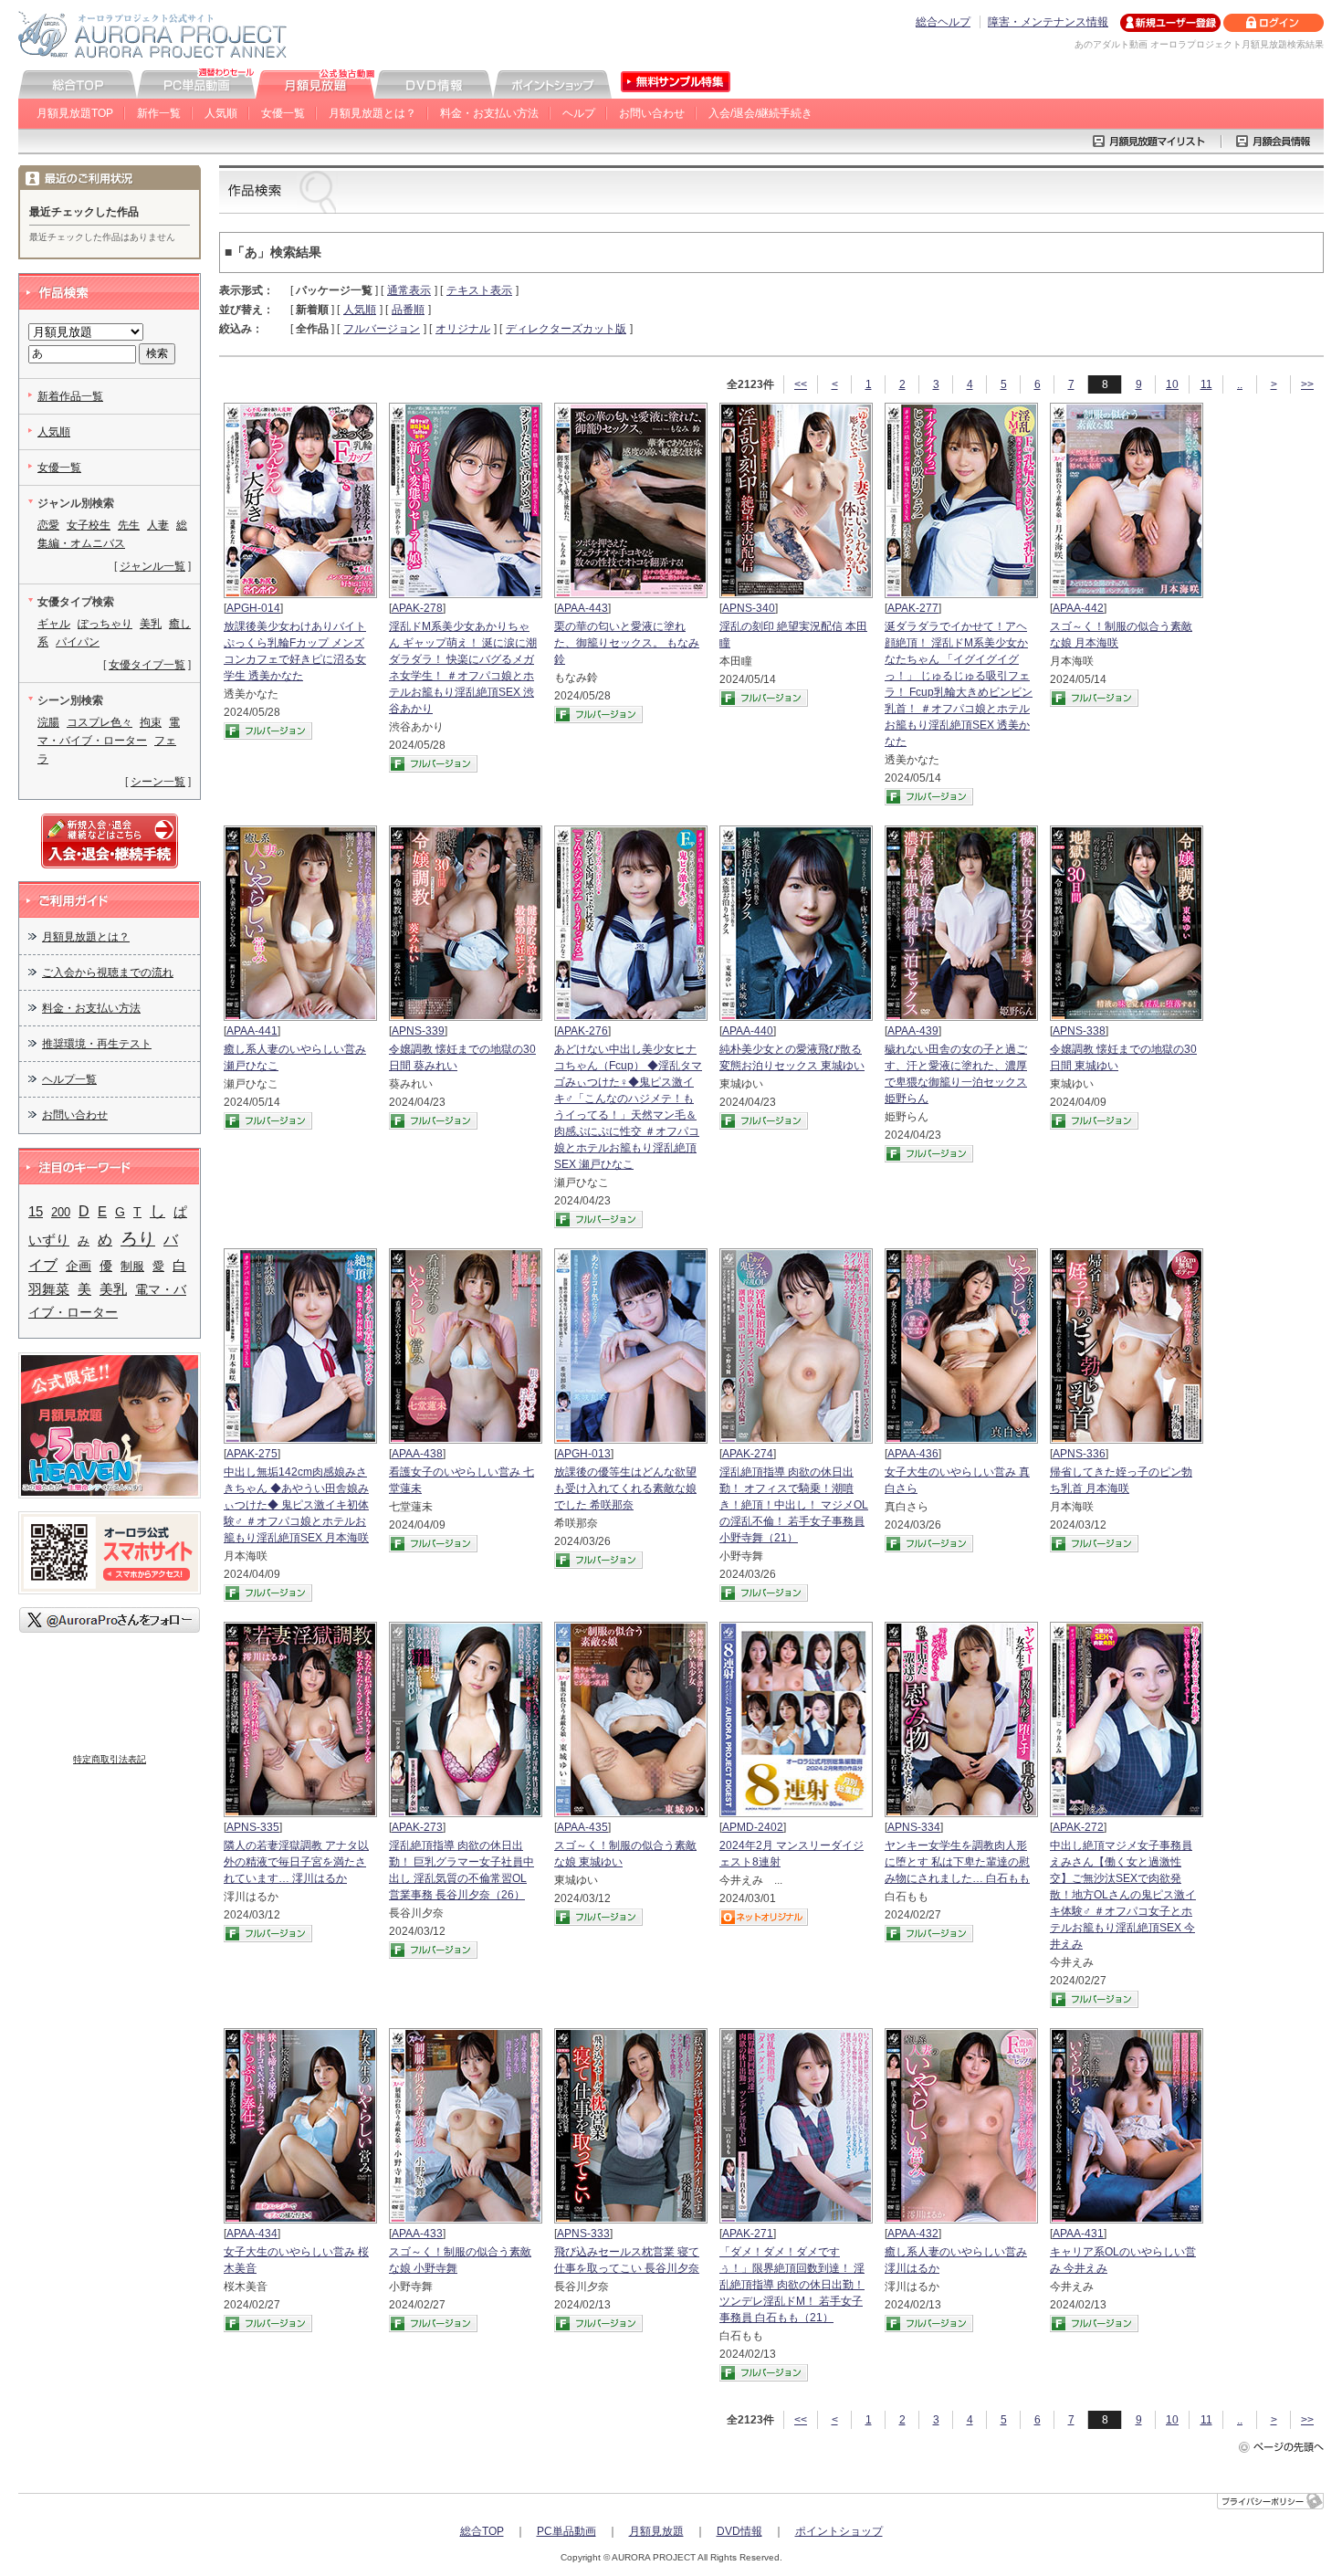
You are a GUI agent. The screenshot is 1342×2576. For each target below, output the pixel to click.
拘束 (151, 722)
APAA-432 (913, 2234)
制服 (132, 1266)
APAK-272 (1078, 1827)
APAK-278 (417, 608)
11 (1206, 384)
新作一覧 (159, 113)
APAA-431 (1078, 2234)
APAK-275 (252, 1454)
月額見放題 (656, 2531)
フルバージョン (382, 329)
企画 (79, 1266)
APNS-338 (1079, 1031)
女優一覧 (283, 113)
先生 (129, 525)
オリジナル (463, 329)
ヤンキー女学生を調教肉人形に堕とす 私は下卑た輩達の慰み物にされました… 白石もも (957, 1862)
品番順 (408, 310)
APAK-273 (417, 1827)
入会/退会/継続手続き (760, 113)
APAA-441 (252, 1031)
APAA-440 (748, 1031)
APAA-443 (582, 608)
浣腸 (48, 722)
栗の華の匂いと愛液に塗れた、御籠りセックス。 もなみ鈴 (627, 643)
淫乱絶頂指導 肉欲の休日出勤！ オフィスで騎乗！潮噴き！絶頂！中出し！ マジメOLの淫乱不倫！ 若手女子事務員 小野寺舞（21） (794, 1505)
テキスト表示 (479, 290)
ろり (138, 1239)
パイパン (78, 642)
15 (36, 1211)
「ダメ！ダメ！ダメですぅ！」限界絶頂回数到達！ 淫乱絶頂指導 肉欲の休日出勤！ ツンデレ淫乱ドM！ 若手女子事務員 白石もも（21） (792, 2285)
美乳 (151, 624)
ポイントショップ (839, 2531)
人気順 (221, 113)
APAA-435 (582, 1827)
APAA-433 (417, 2234)
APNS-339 (418, 1031)
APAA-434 (252, 2234)
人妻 (158, 525)
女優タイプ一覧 (147, 665)
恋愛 (48, 525)
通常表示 (409, 290)
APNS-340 (749, 608)
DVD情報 (739, 2531)
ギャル (54, 624)
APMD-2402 (753, 1827)
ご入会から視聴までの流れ (108, 973)
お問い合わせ (652, 113)
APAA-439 (913, 1031)
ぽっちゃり (105, 624)
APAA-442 (1078, 608)
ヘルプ (579, 113)
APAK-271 (748, 2234)
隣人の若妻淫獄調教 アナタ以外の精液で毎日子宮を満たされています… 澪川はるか (296, 1862)
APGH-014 (253, 608)
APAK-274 (748, 1454)
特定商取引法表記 (110, 1759)
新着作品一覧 (70, 396)
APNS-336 (1079, 1454)
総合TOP (482, 2531)
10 (1172, 384)
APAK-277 (913, 608)
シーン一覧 (158, 782)
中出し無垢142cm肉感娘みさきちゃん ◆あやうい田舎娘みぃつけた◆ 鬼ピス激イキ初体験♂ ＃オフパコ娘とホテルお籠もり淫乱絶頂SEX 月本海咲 (296, 1505)
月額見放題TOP (75, 113)
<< (801, 384)
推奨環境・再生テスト (97, 1044)
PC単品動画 (566, 2531)
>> (1307, 384)
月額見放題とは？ (372, 113)
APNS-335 (253, 1827)
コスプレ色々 (100, 722)
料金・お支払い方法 (489, 113)
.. (1240, 384)
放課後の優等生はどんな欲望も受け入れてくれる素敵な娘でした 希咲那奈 (625, 1488)
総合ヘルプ (943, 22)
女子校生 (89, 525)
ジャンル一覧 (152, 566)
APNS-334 (914, 1827)
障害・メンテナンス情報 (1048, 22)
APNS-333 (583, 2234)
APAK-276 (582, 1031)
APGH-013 (584, 1454)
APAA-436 (913, 1454)
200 (61, 1212)
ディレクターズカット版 (566, 329)
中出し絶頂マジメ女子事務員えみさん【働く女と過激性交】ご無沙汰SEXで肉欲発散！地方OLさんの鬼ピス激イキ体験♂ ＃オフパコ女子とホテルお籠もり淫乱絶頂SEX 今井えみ (1123, 1895)
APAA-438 (417, 1454)
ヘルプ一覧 (69, 1079)
